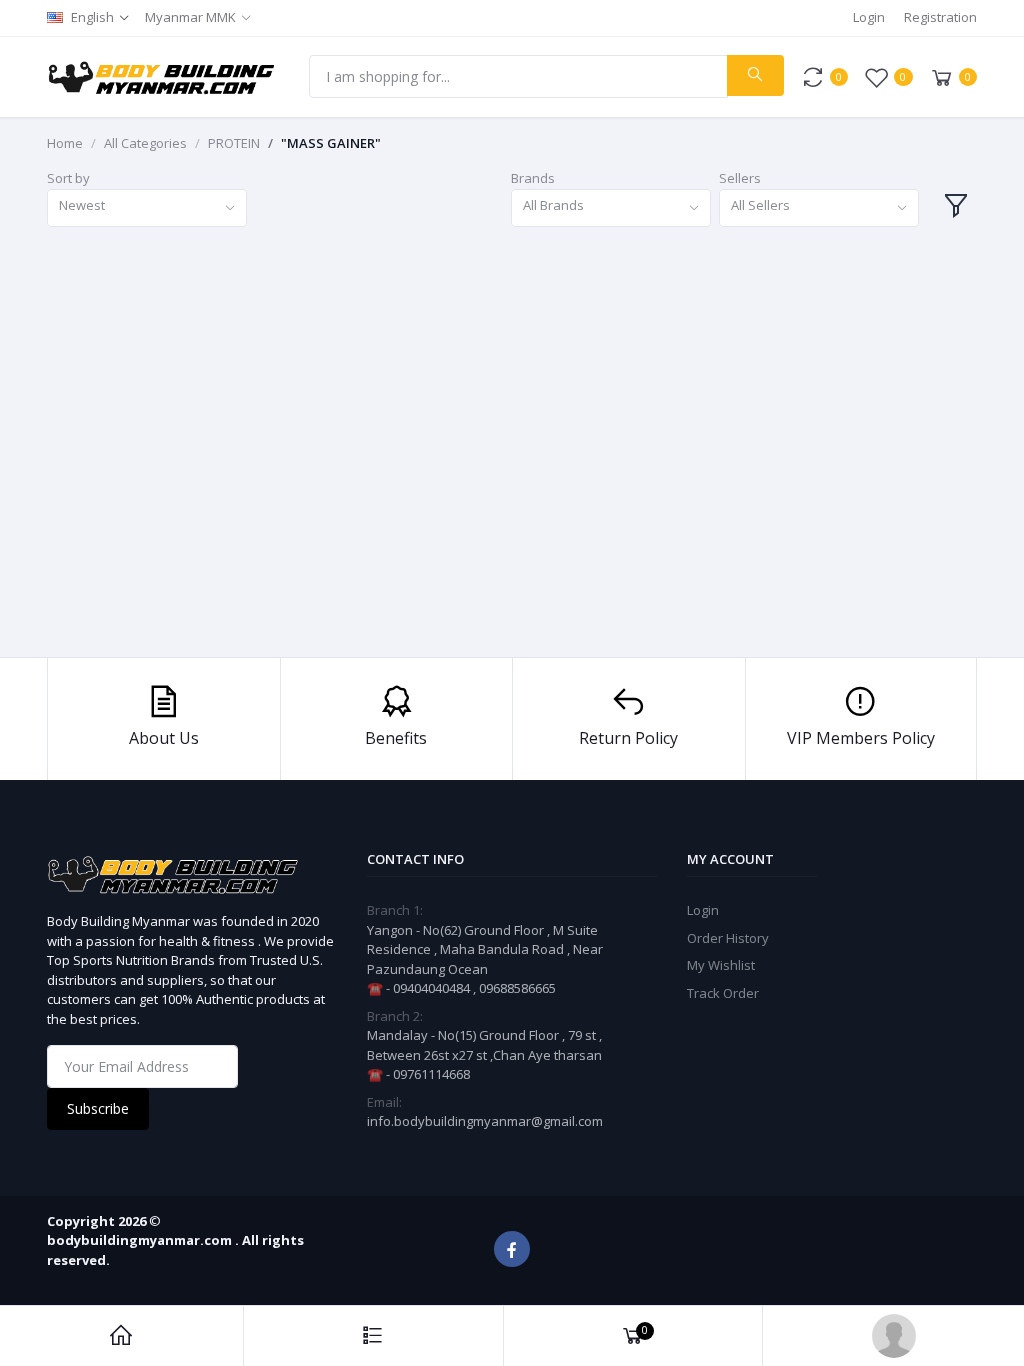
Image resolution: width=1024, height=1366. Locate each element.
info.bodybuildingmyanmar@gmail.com (485, 1121)
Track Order (723, 993)
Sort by (68, 178)
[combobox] (147, 208)
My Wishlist (721, 965)
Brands (533, 178)
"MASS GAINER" (331, 143)
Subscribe (98, 1108)
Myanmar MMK (190, 17)
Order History (728, 938)
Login (869, 17)
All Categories (145, 143)
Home (65, 143)
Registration (940, 17)
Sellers (740, 178)
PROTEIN (234, 143)
